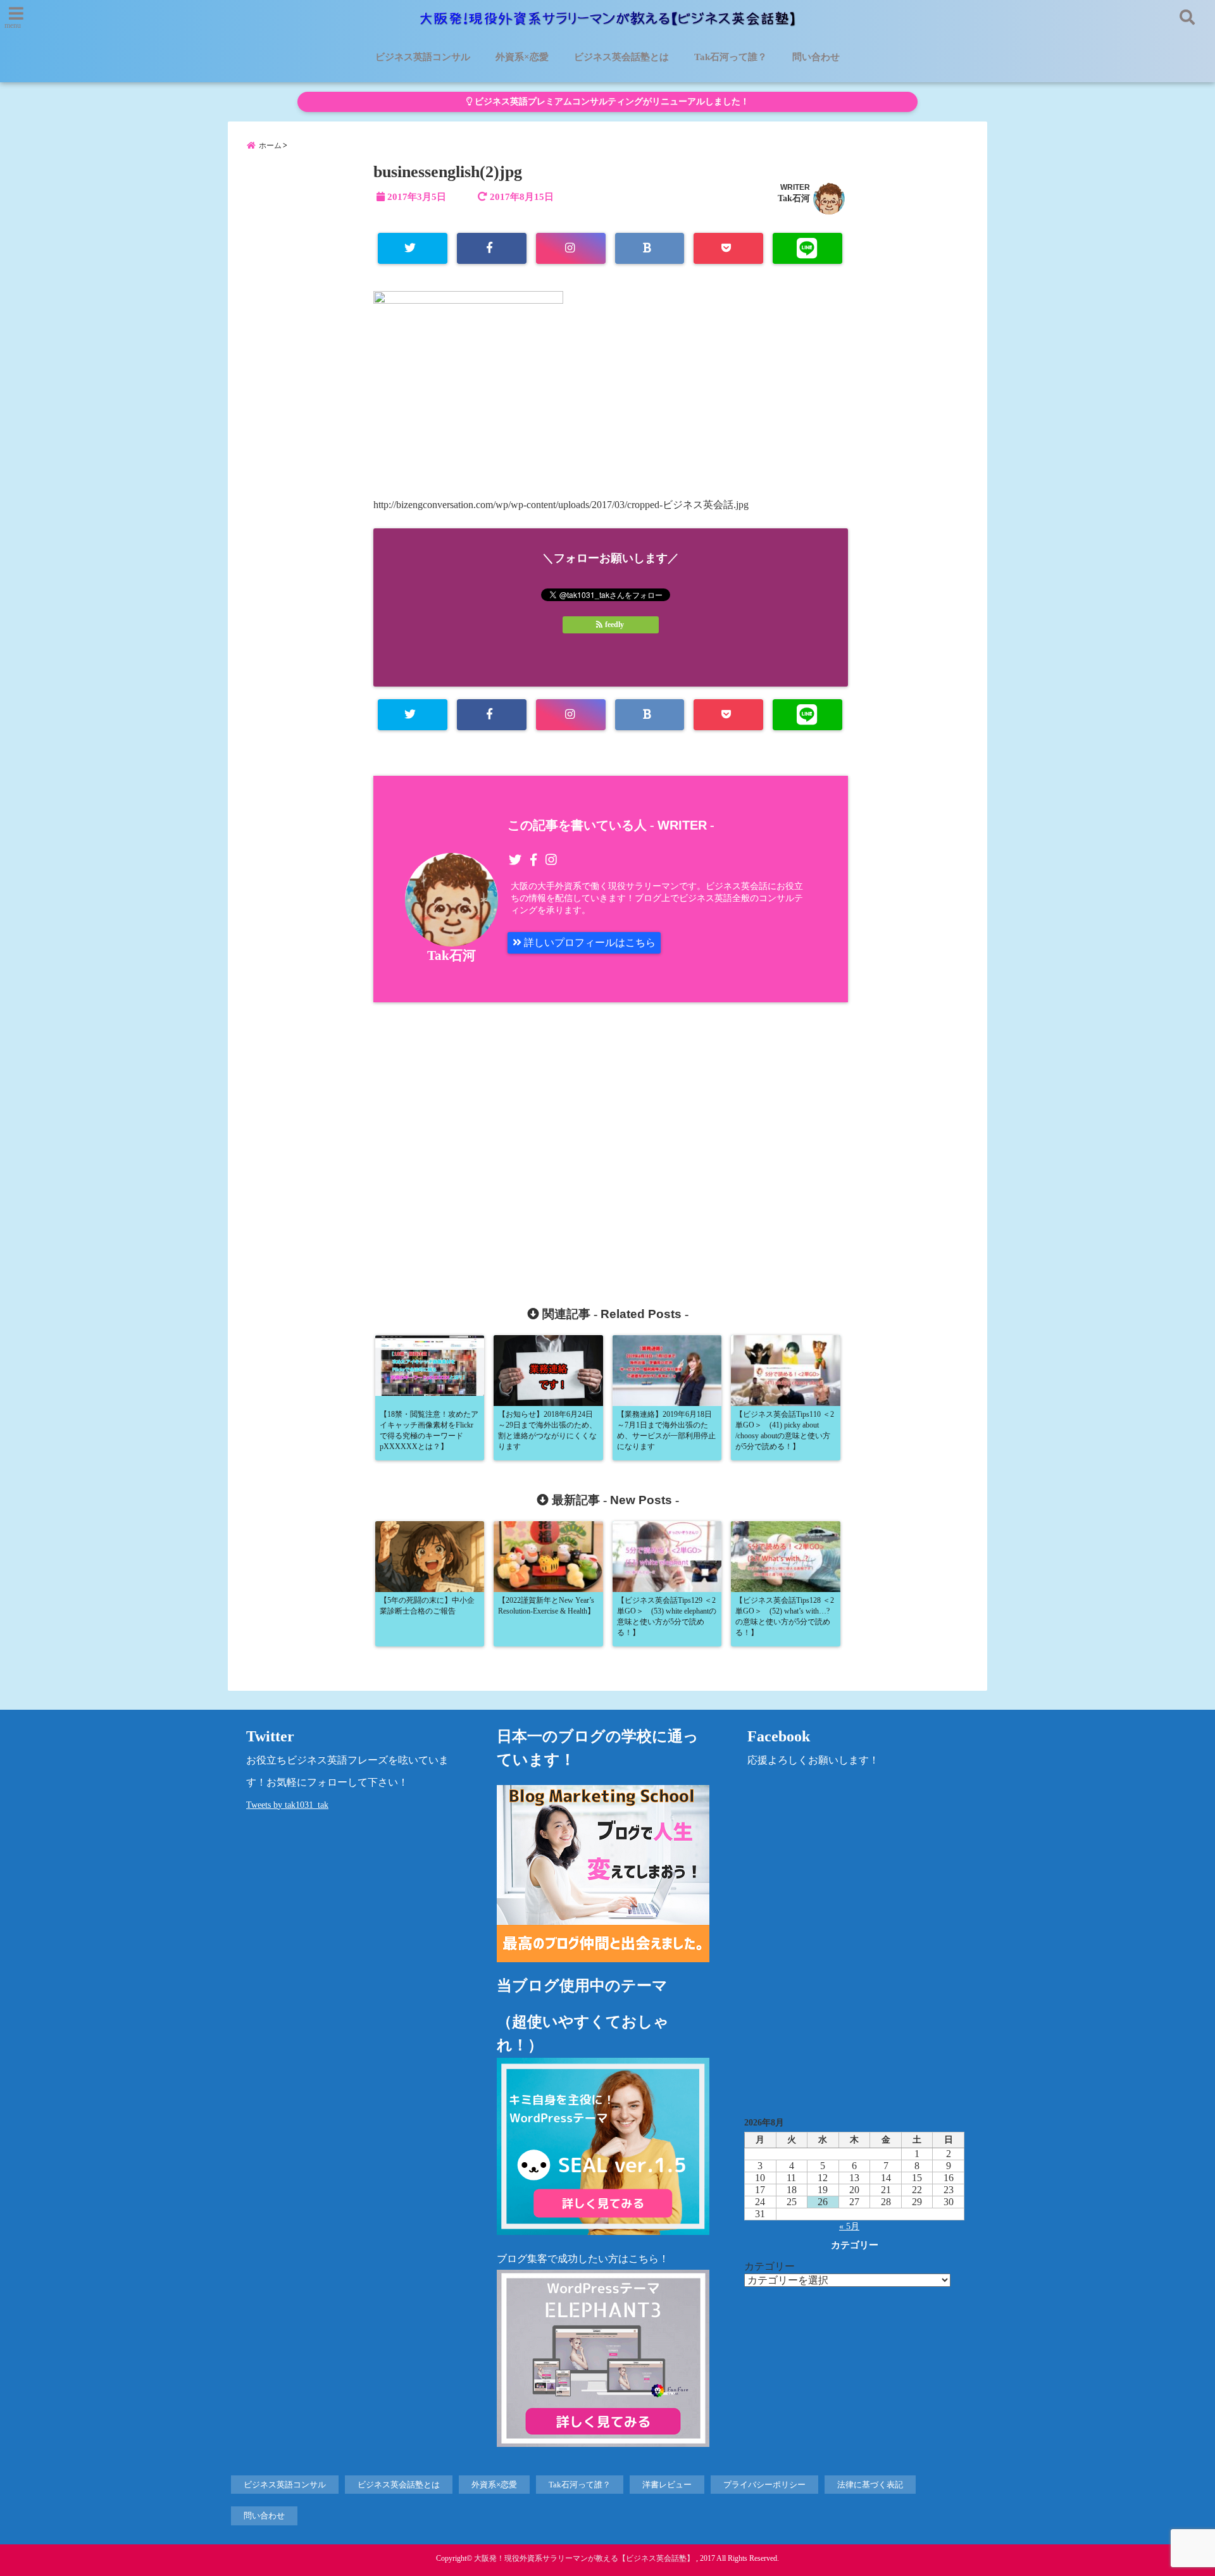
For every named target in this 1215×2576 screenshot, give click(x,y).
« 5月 (849, 2226)
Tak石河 (794, 198)
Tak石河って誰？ (731, 57)
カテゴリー (769, 2266)
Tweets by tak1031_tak (287, 1805)
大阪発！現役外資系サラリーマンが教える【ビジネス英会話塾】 (584, 2558)
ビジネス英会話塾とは (621, 57)
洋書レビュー (667, 2485)
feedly (614, 625)
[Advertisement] (498, 1139)
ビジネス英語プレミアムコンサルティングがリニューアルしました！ (611, 102)
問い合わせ (816, 57)
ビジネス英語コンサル (423, 57)
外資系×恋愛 (522, 57)
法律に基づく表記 (870, 2485)
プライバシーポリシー (764, 2485)
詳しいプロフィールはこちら (589, 943)
